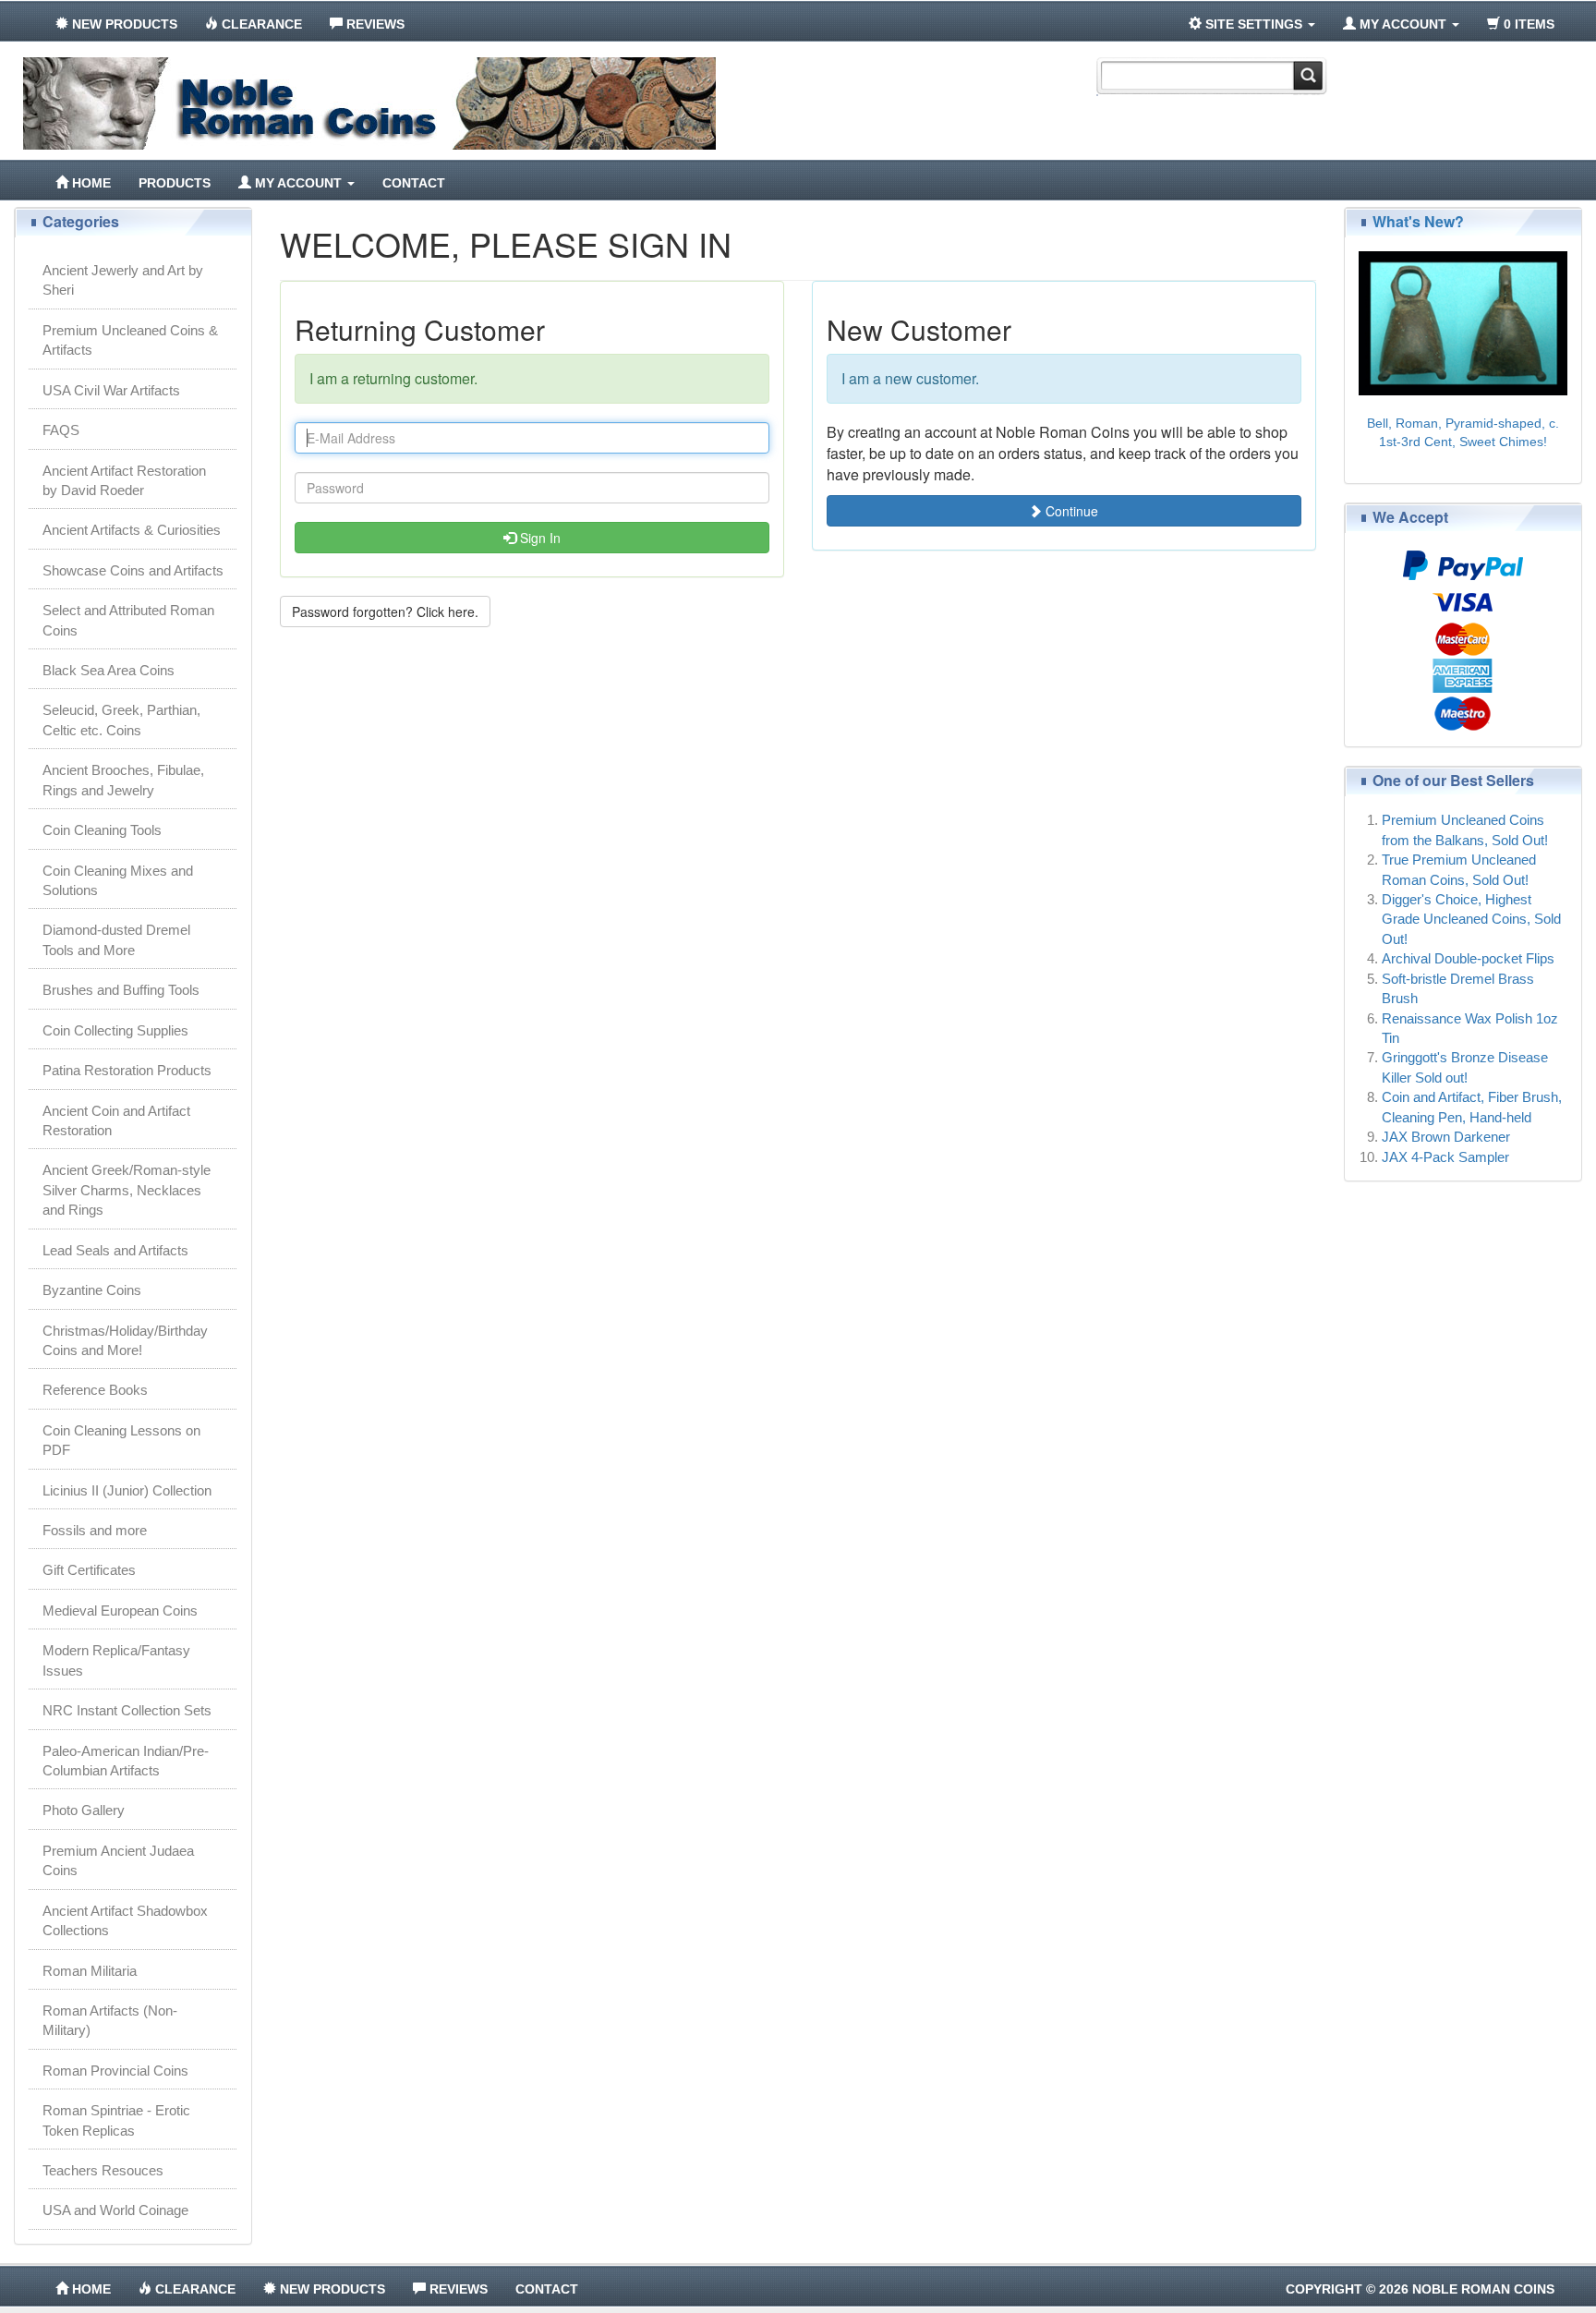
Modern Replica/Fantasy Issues (116, 1660)
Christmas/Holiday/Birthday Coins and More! (125, 1340)
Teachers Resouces (103, 2170)
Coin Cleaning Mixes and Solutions (118, 880)
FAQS (61, 430)
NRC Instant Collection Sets (127, 1710)
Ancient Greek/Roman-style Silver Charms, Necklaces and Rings (127, 1190)
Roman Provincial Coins (115, 2071)
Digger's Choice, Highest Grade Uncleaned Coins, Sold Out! (1471, 919)
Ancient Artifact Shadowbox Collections (125, 1920)
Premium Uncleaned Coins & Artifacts (130, 340)
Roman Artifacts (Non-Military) (110, 2020)
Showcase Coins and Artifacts (133, 570)
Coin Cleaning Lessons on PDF (121, 1440)
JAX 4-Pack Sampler (1445, 1157)
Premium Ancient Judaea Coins (118, 1860)
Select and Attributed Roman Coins (128, 620)
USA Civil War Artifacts (111, 390)
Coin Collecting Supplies (115, 1030)
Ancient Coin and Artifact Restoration (116, 1120)
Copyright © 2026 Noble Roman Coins (1420, 2289)
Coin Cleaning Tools (102, 830)
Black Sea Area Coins (109, 670)
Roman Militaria (90, 1971)
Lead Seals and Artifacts (115, 1250)
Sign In (538, 538)
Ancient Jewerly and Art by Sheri (123, 280)
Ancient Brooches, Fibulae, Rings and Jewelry (123, 780)
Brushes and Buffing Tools (121, 990)
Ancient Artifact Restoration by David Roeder (124, 480)
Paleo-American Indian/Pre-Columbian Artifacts (126, 1761)
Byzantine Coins (92, 1290)
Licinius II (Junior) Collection (127, 1490)
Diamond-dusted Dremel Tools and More (116, 939)
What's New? (1418, 221)
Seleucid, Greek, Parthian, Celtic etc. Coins (121, 720)
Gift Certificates (89, 1570)
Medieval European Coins (120, 1611)
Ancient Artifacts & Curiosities (132, 530)
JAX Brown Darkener (1446, 1137)
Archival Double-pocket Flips (1468, 958)
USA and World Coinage (115, 2210)
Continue (1070, 511)
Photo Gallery (84, 1810)
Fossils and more (95, 1530)
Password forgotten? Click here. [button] (385, 612)
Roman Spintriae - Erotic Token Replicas (116, 2120)
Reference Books (95, 1390)
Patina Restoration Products (127, 1070)
